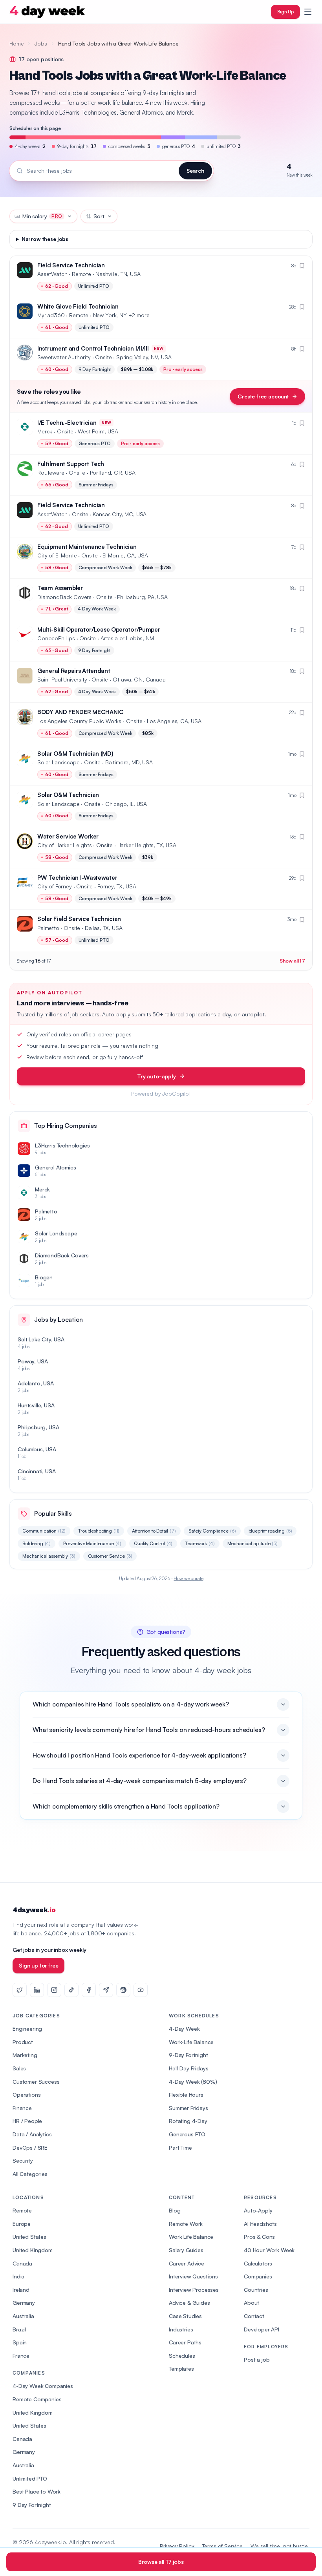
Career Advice (187, 2263)
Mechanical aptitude (253, 1543)
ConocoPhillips (56, 638)
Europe (22, 2224)
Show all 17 (292, 961)
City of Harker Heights (64, 845)
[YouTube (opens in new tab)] (141, 1990)
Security (23, 2160)
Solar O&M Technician (68, 795)
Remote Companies (37, 2399)
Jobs (41, 43)
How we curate (188, 1578)
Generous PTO (187, 2134)
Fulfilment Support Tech (71, 464)
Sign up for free (38, 1965)
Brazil (19, 2329)
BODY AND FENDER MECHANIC (80, 712)
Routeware (51, 472)
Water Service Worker (68, 836)
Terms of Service (222, 2546)
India (18, 2276)
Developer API (262, 2329)
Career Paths (185, 2342)
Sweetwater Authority (64, 357)
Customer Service (110, 1556)
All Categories (30, 2174)
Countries (256, 2290)
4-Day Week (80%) (193, 2082)
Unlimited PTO (30, 2478)
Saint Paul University (62, 679)
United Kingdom (33, 2250)
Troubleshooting (99, 1531)
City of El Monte (57, 555)
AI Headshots (260, 2224)
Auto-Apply (258, 2210)
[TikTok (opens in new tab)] (71, 1990)
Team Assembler (60, 588)
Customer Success (36, 2082)
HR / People (27, 2121)
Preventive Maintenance (92, 1543)
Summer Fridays (188, 2108)
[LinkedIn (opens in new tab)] (37, 1990)
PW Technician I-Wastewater (77, 878)
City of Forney (55, 886)
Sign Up (285, 12)
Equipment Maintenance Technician (87, 547)
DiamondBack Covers (64, 597)
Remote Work (186, 2224)
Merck (45, 431)
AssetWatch (52, 274)
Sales (19, 2068)
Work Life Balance (191, 2237)
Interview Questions (193, 2276)
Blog (175, 2210)
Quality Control (153, 1543)
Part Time (180, 2148)
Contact (254, 2316)
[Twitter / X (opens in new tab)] (20, 1990)
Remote (22, 2210)
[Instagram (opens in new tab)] (54, 1990)
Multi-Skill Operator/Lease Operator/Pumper (99, 629)
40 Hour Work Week (269, 2250)
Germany (24, 2303)
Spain (20, 2342)
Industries (181, 2329)
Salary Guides (186, 2250)
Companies (258, 2276)
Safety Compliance (212, 1531)
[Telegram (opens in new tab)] (106, 1990)
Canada (22, 2263)
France (21, 2356)
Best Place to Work (37, 2491)
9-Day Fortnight (188, 2055)
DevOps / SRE (30, 2148)
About (252, 2303)
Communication (44, 1531)
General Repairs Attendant (74, 671)
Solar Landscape (59, 762)
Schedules (182, 2356)
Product (23, 2042)
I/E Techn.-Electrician (67, 423)
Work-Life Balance (191, 2042)
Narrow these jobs (45, 239)
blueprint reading (270, 1531)
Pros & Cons (259, 2237)
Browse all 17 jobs (161, 2562)
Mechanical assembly (49, 1556)
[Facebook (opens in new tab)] (89, 1990)
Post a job (257, 2360)
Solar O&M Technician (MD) (75, 754)
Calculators (258, 2263)
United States (29, 2237)
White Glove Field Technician (78, 306)
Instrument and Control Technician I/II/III (93, 348)
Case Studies (185, 2316)
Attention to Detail (154, 1531)
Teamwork (200, 1543)
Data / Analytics (32, 2134)
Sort (99, 216)
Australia (23, 2316)
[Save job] (302, 266)
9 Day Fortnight (32, 2505)
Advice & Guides (189, 2303)
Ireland (21, 2290)
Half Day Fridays (188, 2068)
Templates (181, 2369)
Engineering (27, 2029)
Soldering (37, 1543)
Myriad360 (51, 315)
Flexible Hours (186, 2095)
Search (195, 171)
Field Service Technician (71, 265)
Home (16, 43)
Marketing (25, 2055)
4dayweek (34, 1910)
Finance (22, 2108)
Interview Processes (194, 2290)
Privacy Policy (177, 2546)
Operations (27, 2095)
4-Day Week (184, 2029)
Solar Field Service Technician (79, 919)
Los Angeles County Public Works (79, 721)
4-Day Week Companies (43, 2386)
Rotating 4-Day (188, 2121)
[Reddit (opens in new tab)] (123, 1990)
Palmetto (48, 928)
